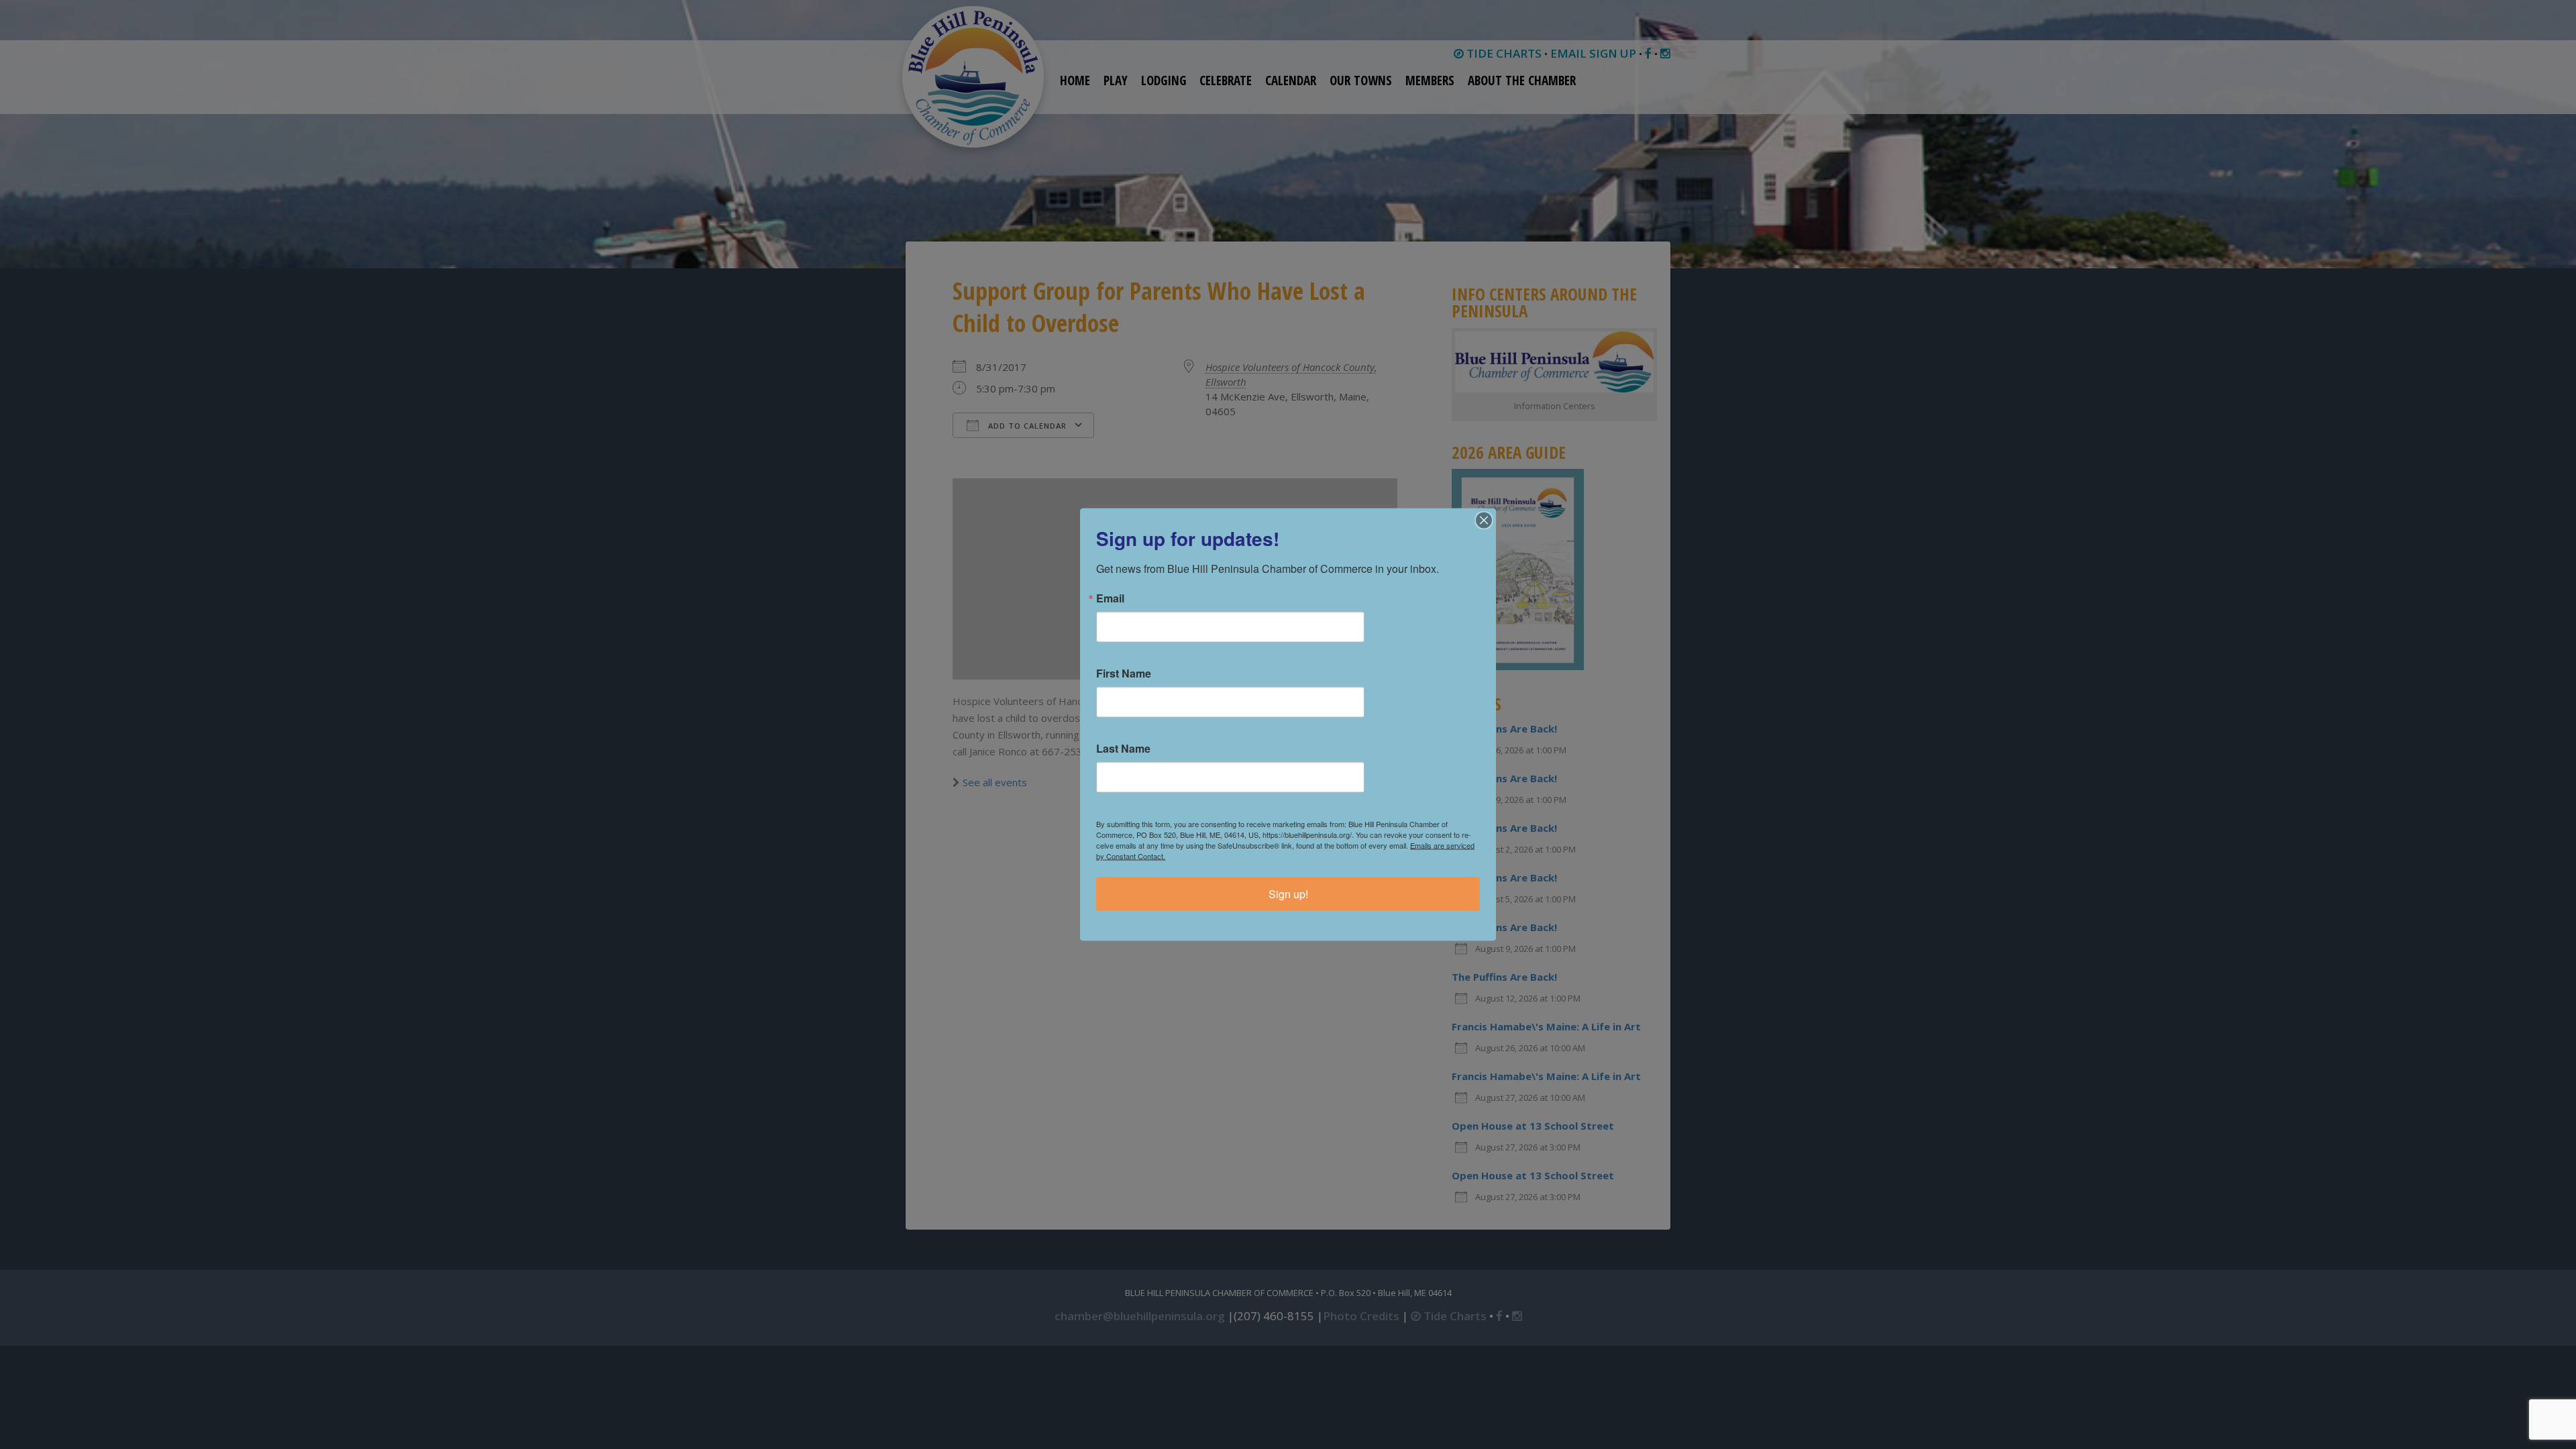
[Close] (1484, 521)
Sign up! (1288, 894)
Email (1110, 598)
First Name (1124, 674)
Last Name (1123, 749)
